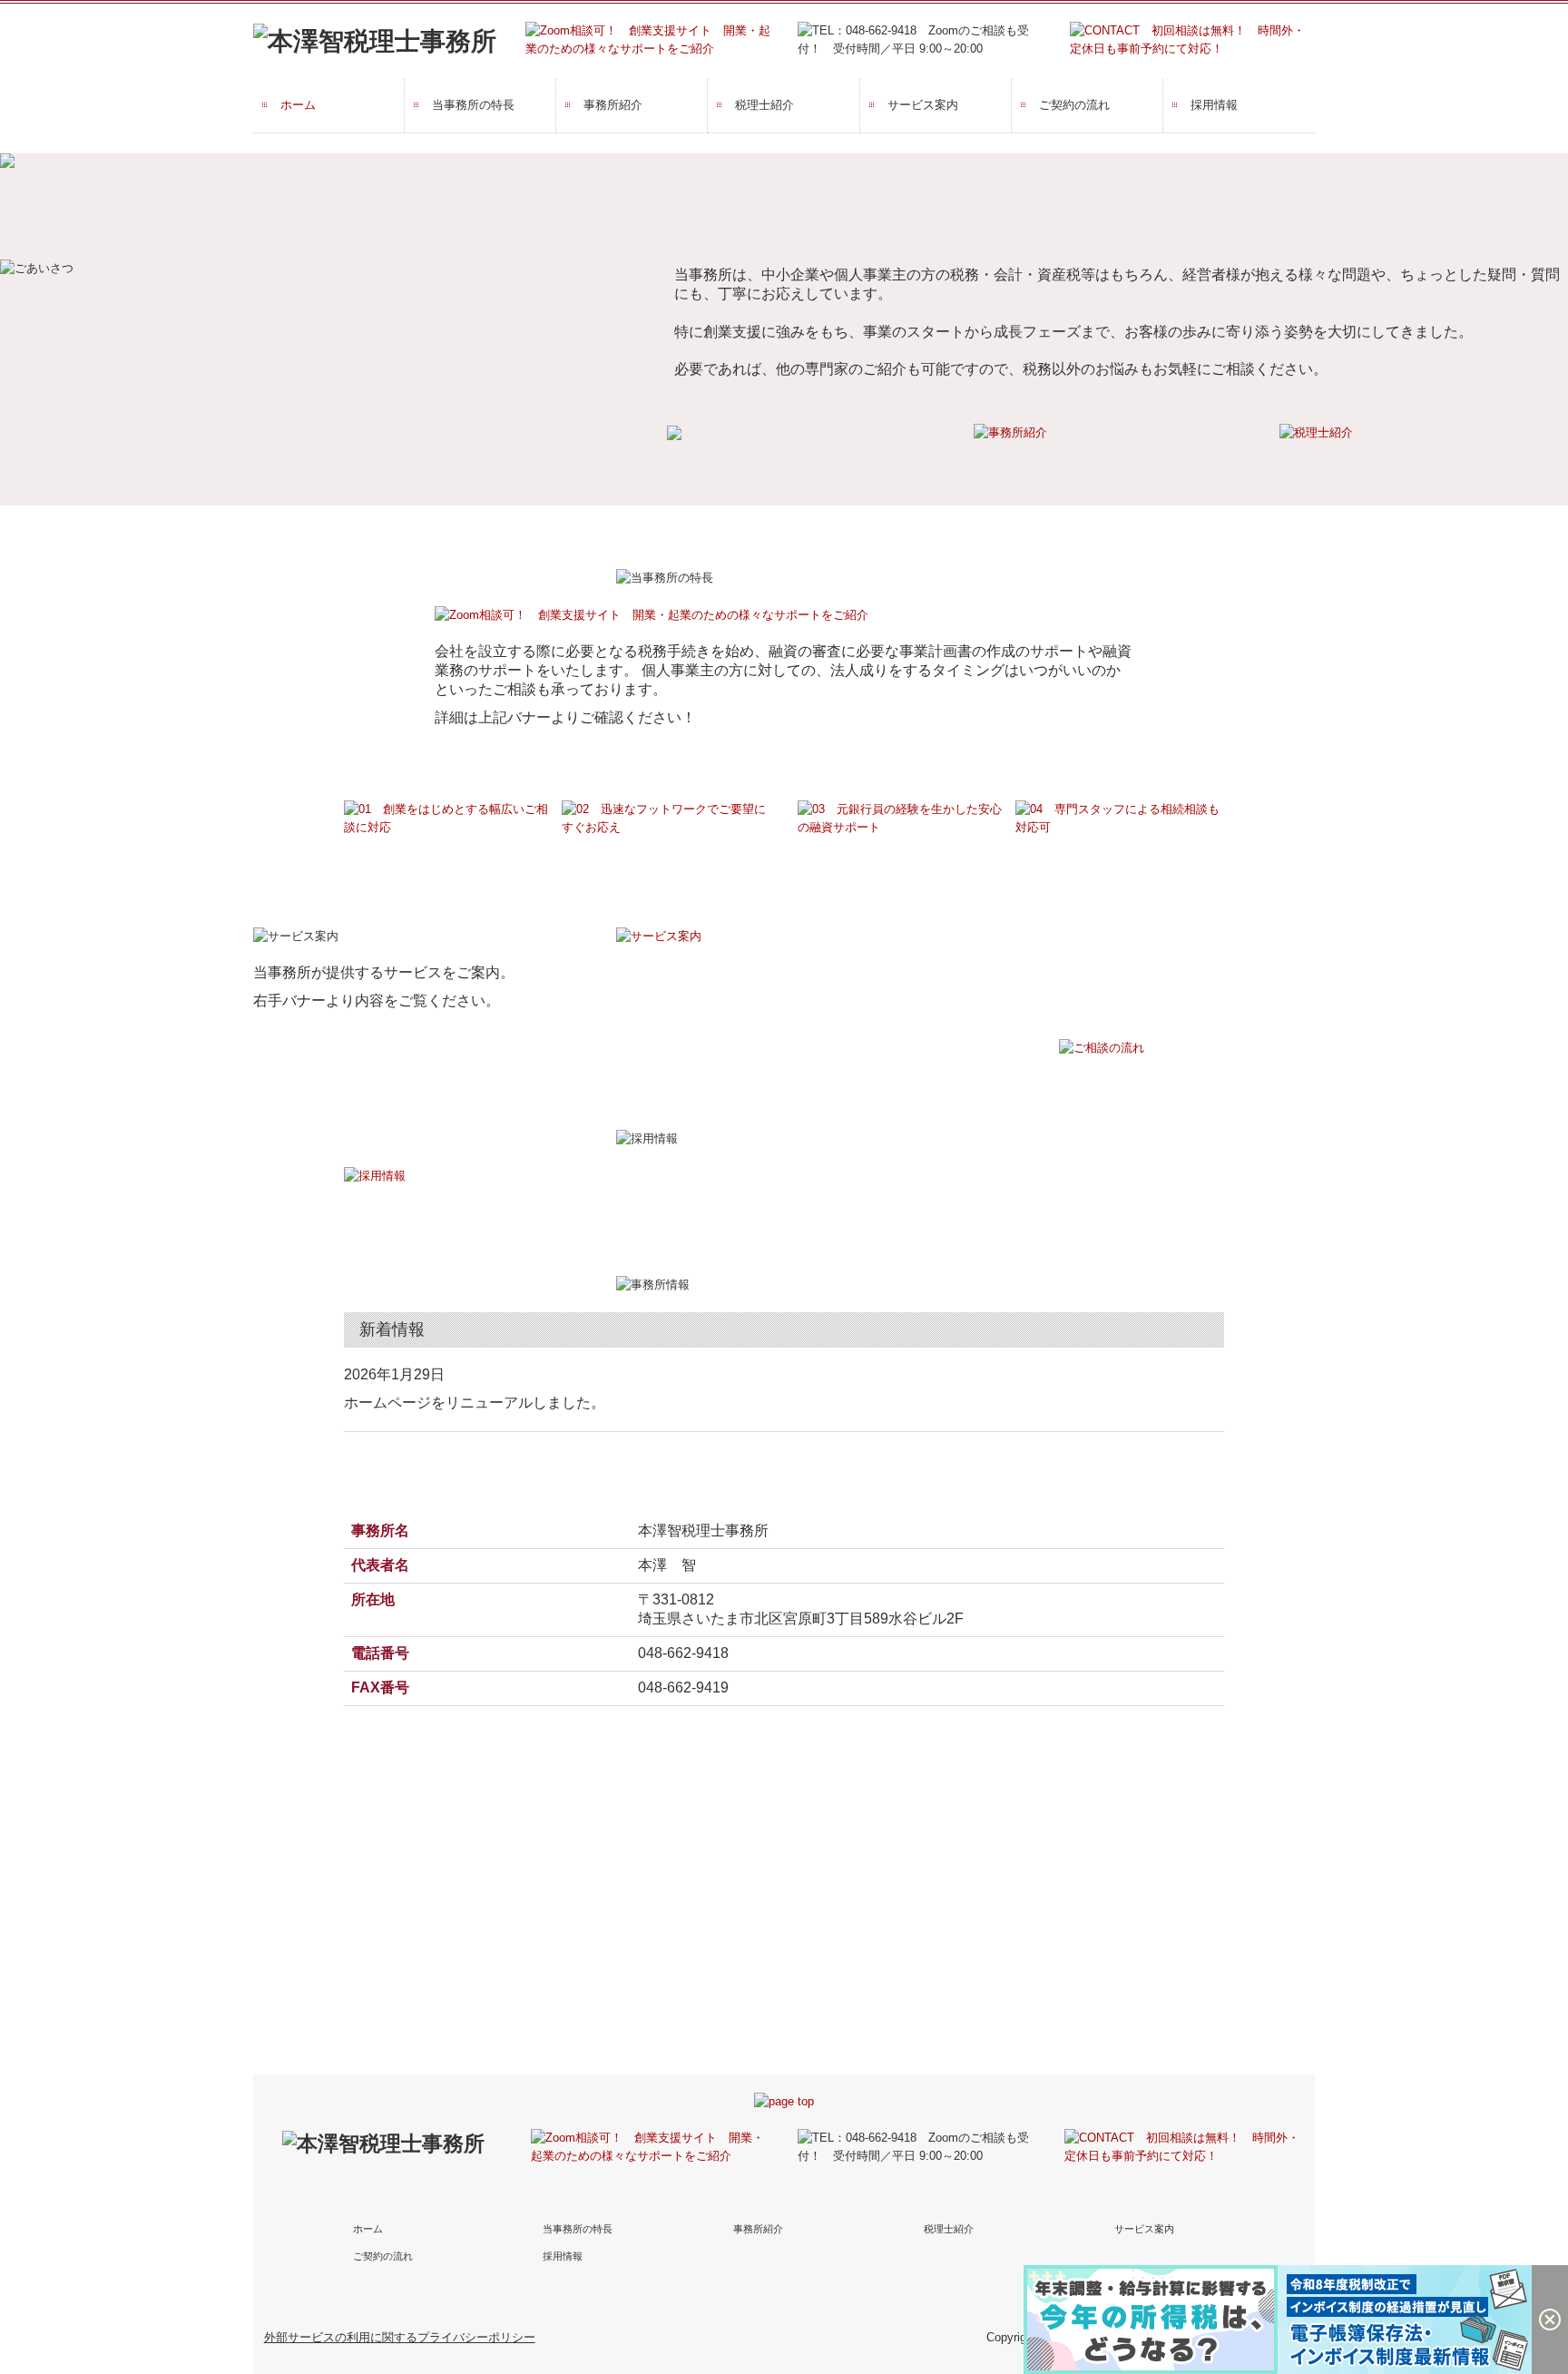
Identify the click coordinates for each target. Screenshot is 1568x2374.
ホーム (298, 105)
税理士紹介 (764, 105)
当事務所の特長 (473, 105)
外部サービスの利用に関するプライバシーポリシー (400, 2337)
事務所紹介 (613, 105)
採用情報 (1214, 105)
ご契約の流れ (1074, 105)
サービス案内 (923, 105)
